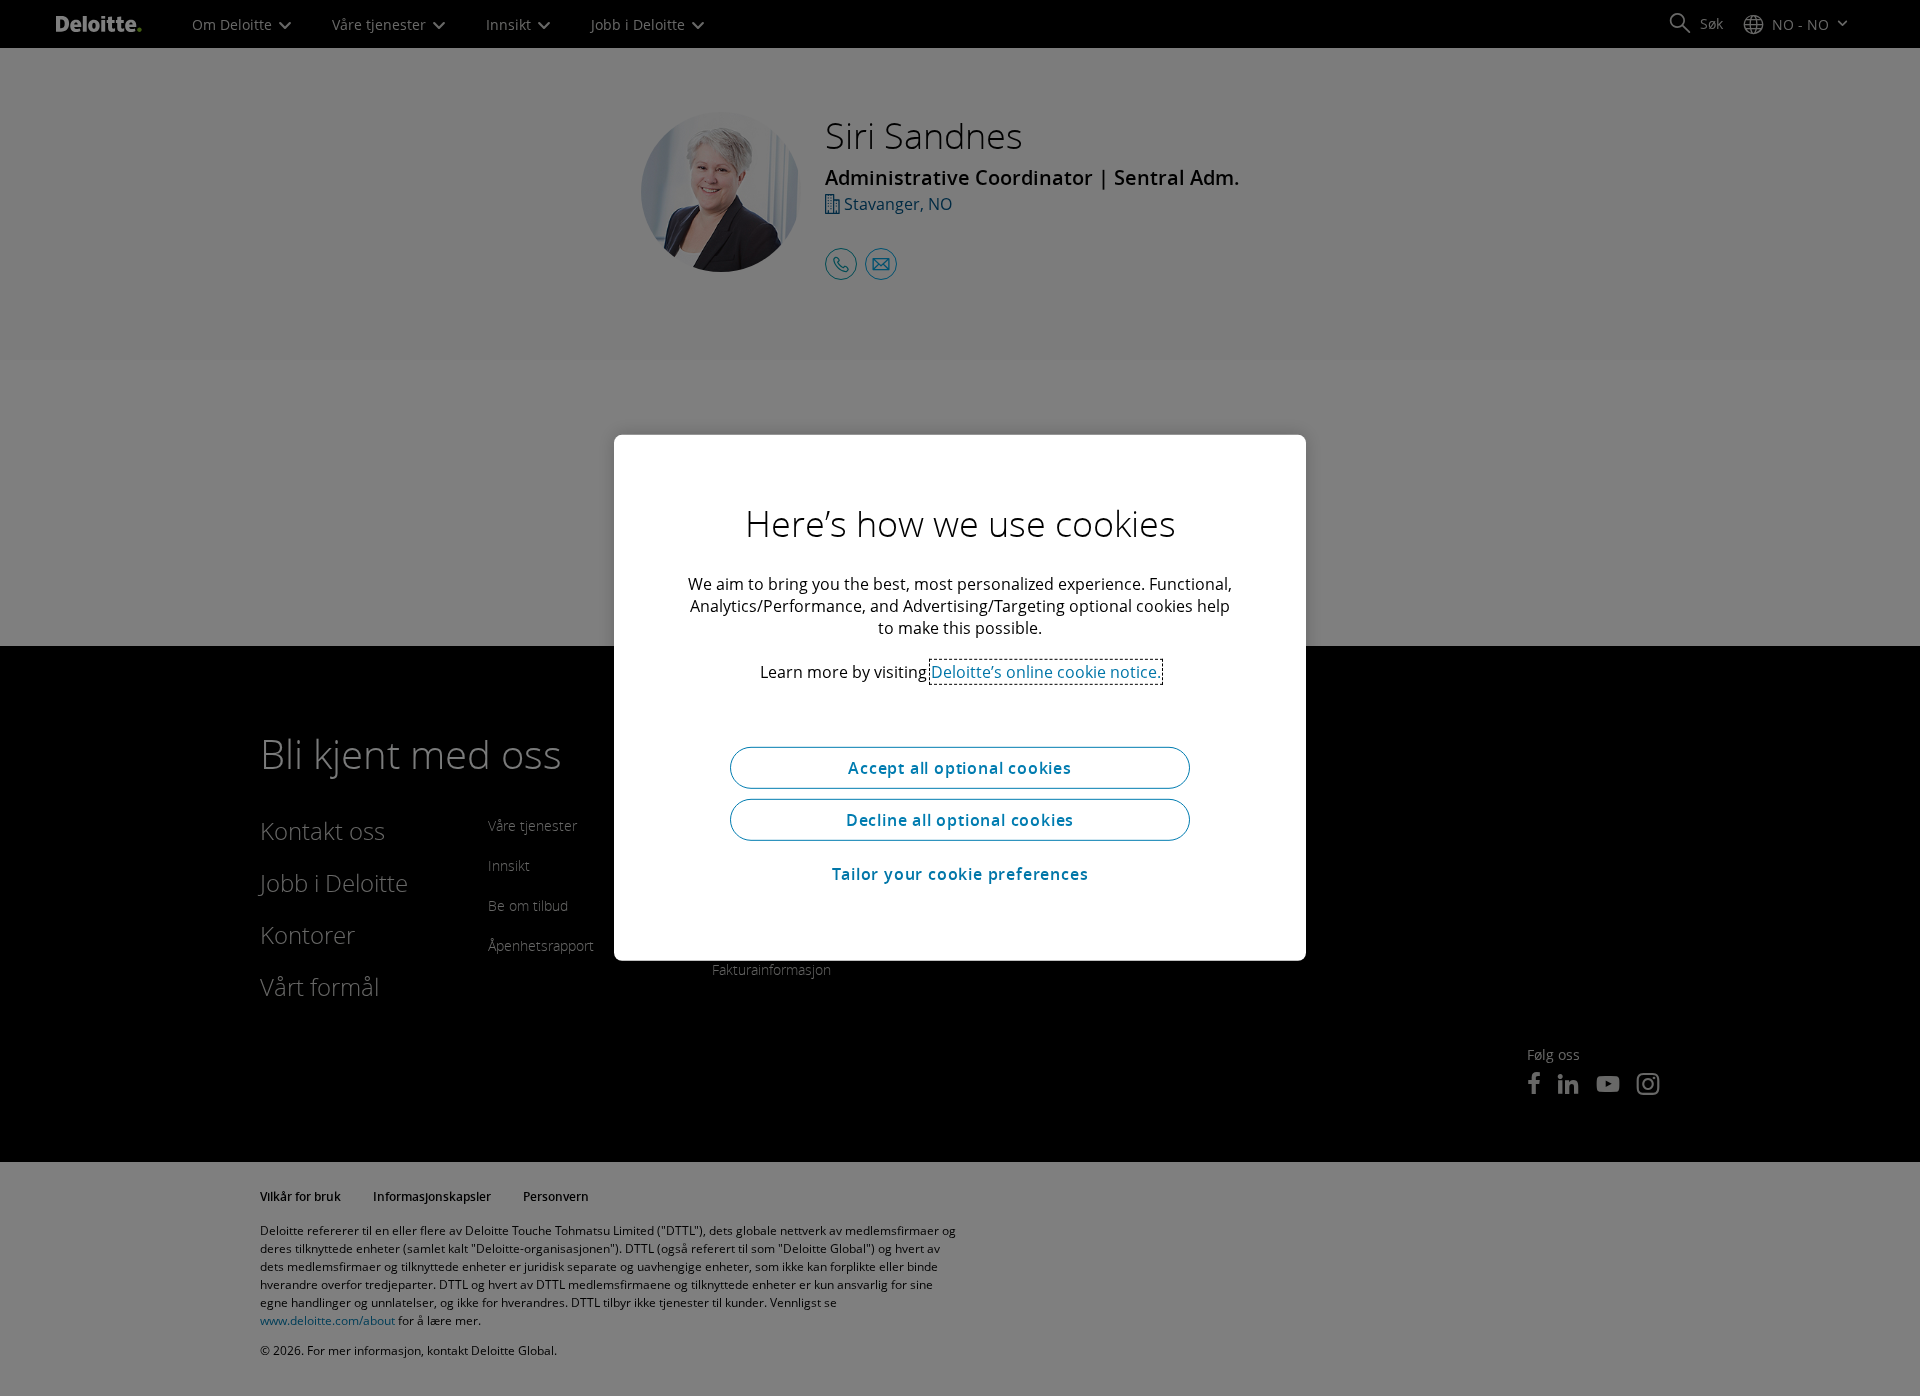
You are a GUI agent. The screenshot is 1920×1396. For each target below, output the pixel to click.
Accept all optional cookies (960, 768)
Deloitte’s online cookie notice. (1046, 672)
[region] (960, 698)
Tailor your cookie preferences (960, 874)
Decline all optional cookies (960, 820)
